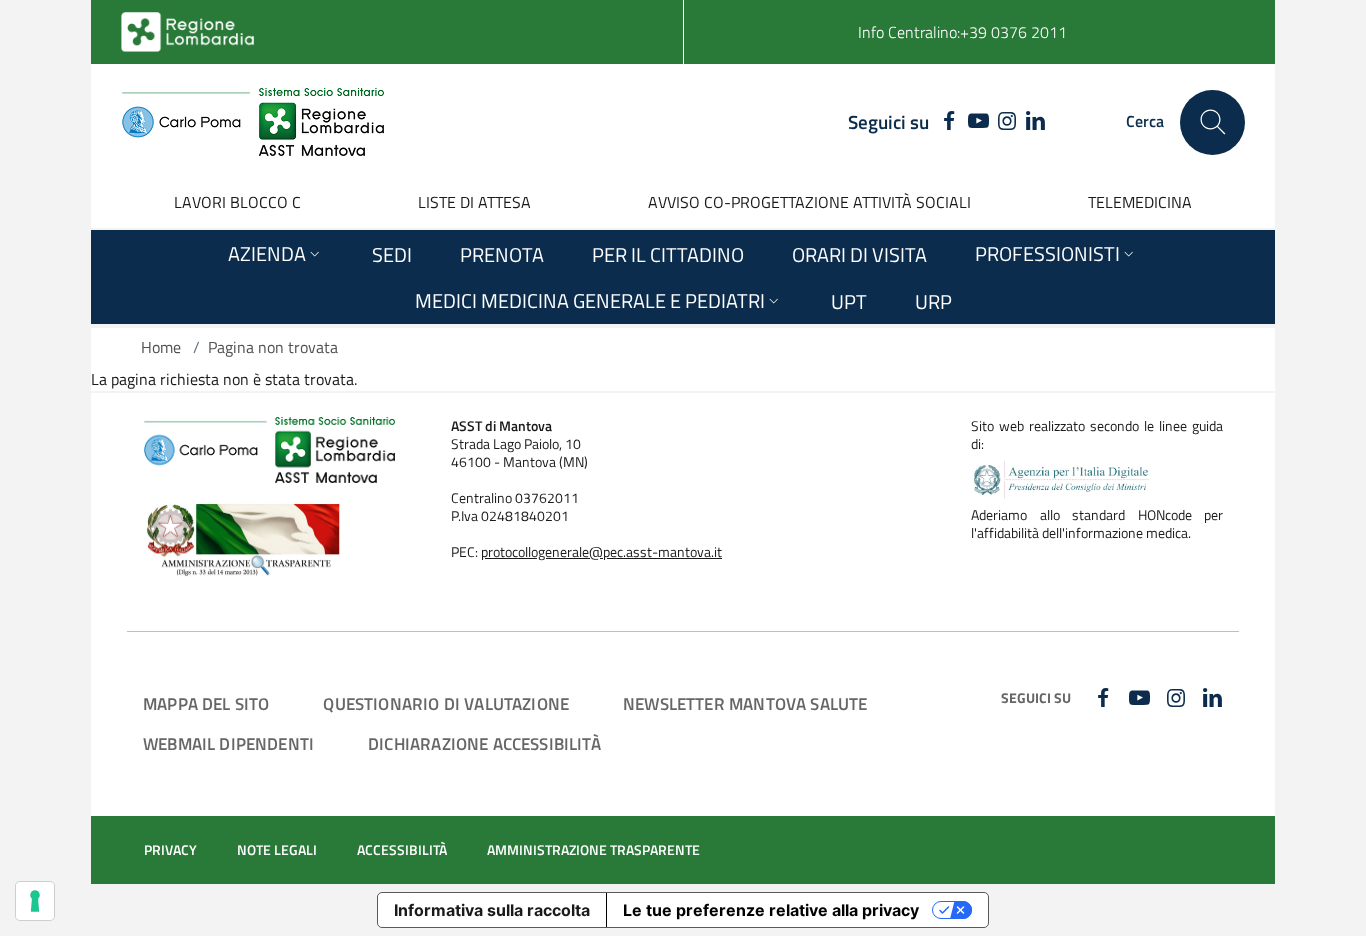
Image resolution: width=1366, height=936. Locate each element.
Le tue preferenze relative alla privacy (771, 910)
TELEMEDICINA (1140, 202)
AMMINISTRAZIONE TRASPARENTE (593, 850)
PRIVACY (170, 850)
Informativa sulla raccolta (492, 910)
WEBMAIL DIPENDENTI (228, 743)
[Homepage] (252, 122)
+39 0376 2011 (1013, 32)
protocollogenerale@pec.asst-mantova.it (601, 552)
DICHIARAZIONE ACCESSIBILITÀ (484, 743)
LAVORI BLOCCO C (237, 202)
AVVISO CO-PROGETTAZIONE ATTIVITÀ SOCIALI (809, 202)
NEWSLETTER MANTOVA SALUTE (745, 703)
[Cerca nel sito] (1212, 122)
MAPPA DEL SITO (206, 703)
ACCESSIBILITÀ (402, 850)
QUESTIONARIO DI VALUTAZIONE (446, 703)
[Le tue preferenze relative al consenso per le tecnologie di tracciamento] (35, 901)
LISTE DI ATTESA (474, 202)
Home (161, 347)
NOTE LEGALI (277, 850)
